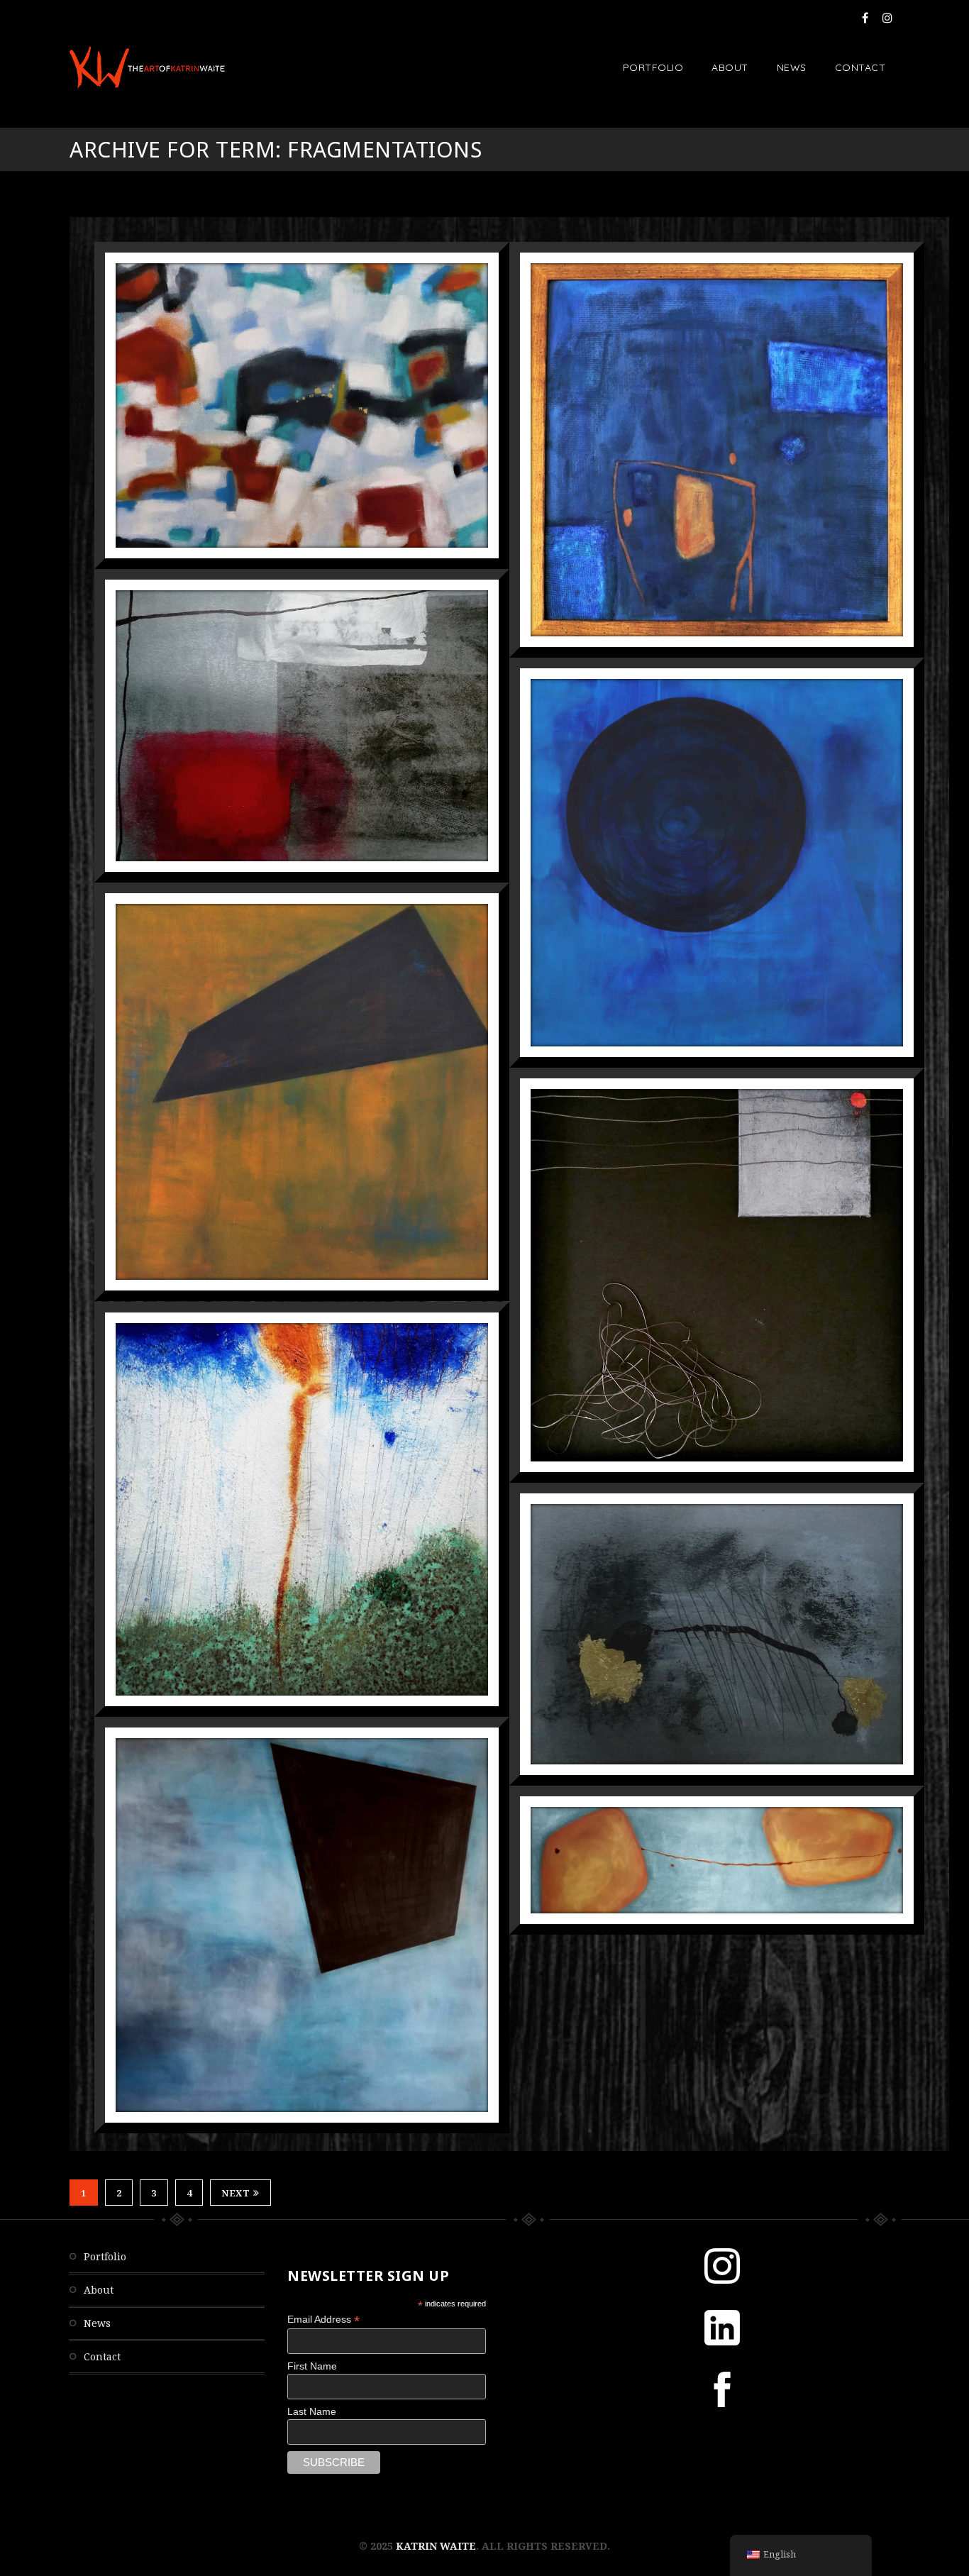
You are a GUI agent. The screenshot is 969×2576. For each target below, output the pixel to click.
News (792, 67)
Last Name (312, 2411)
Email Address (323, 2320)
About (730, 67)
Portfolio (653, 67)
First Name (312, 2366)
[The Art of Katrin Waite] (147, 67)
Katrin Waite (436, 2546)
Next (236, 2193)
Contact (860, 67)
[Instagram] (887, 18)
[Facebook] (865, 18)
